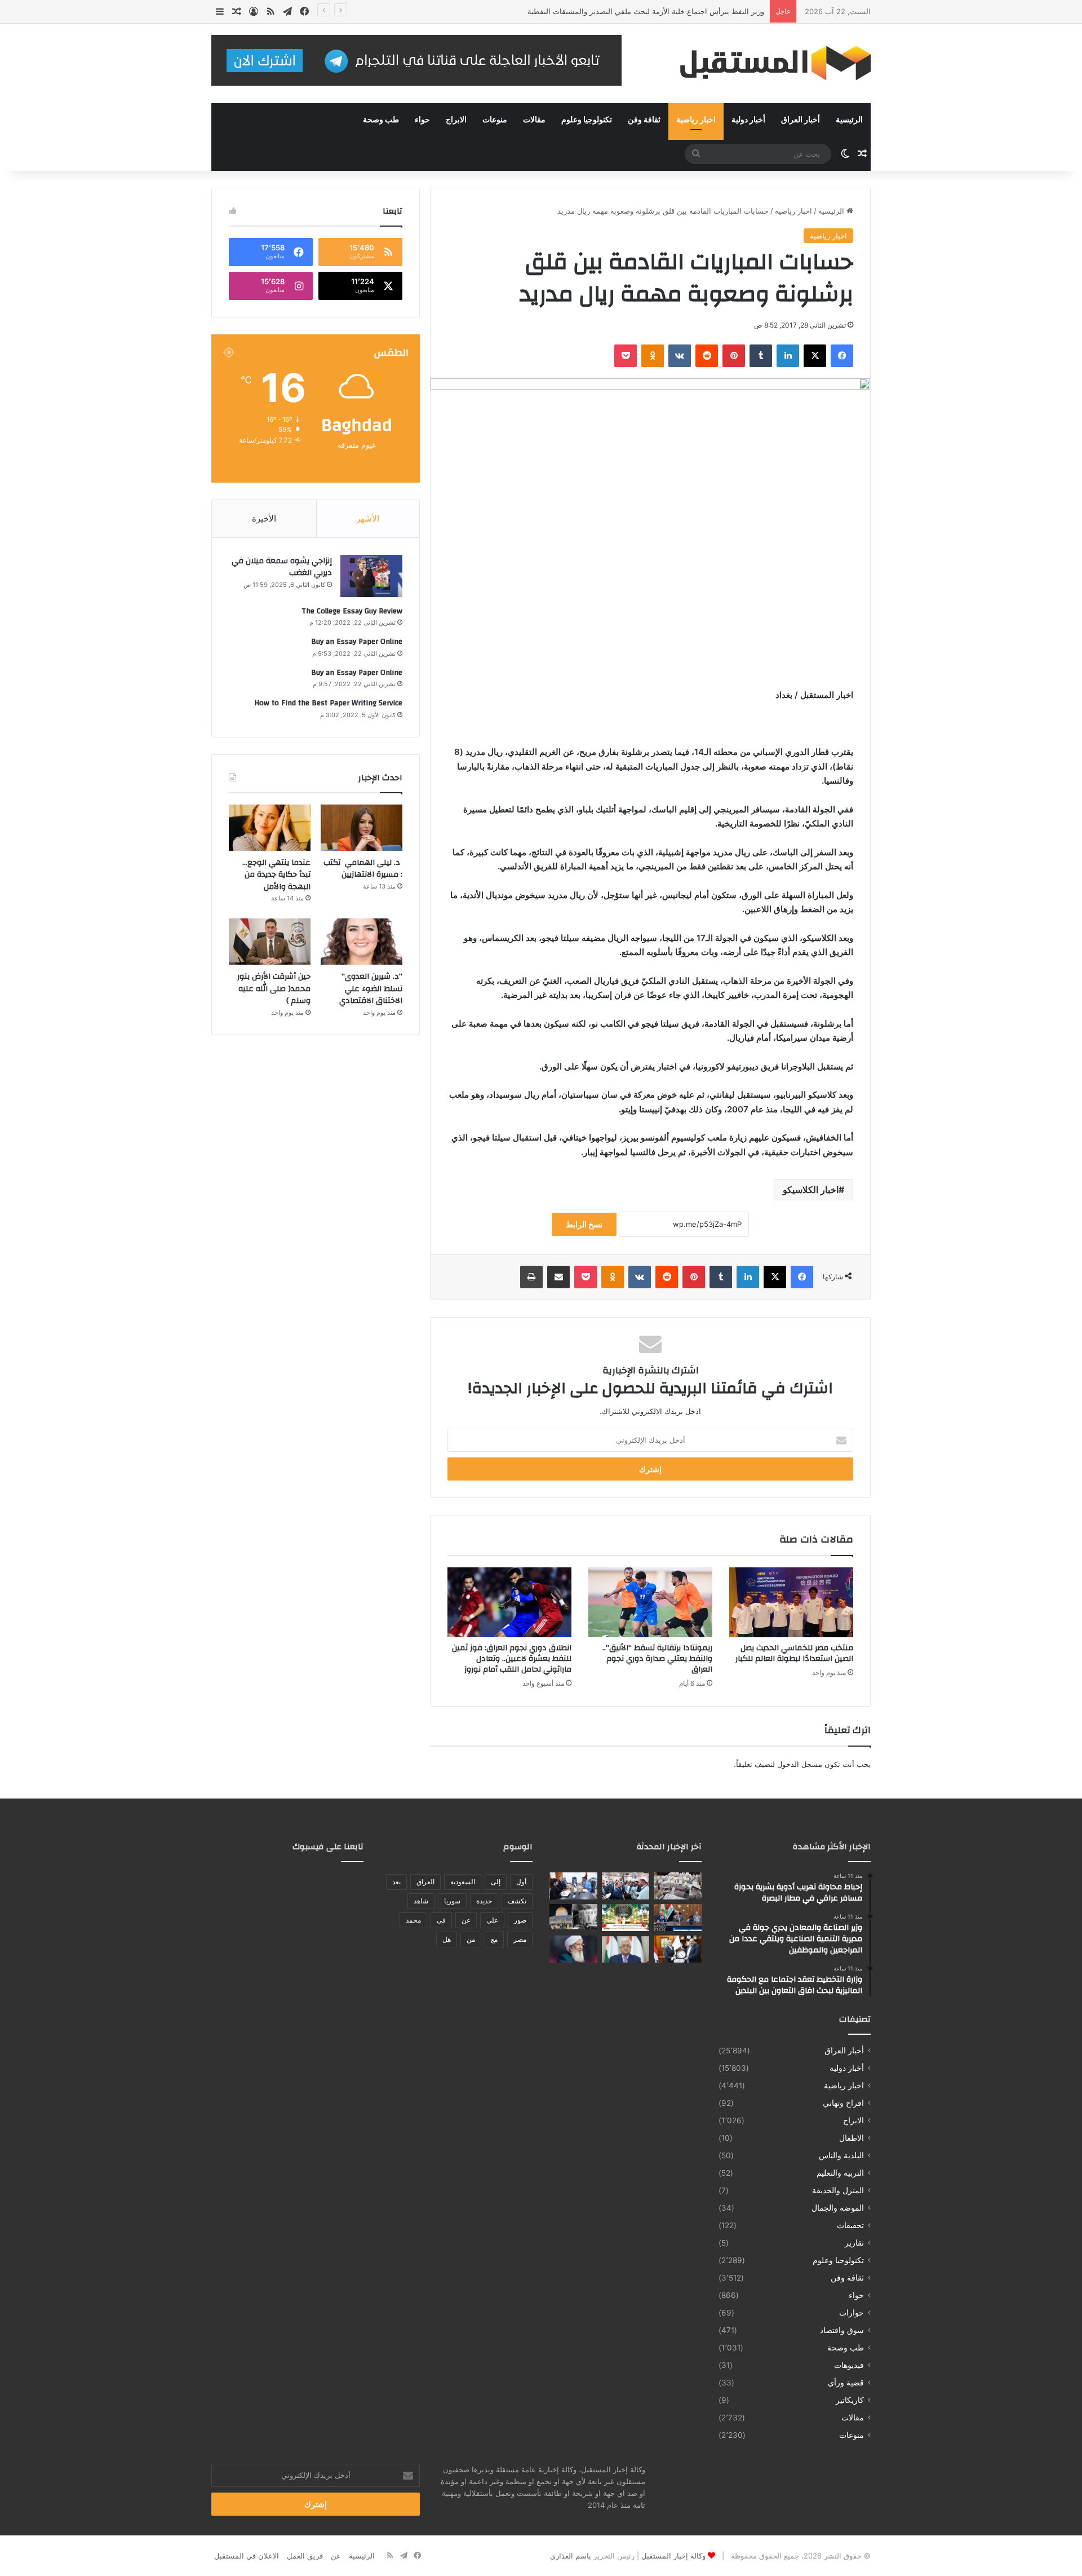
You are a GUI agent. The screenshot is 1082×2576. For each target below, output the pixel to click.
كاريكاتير (850, 2400)
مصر (520, 1939)
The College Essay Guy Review (352, 611)
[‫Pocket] (626, 356)
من (471, 1939)
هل (447, 1939)
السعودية (463, 1882)
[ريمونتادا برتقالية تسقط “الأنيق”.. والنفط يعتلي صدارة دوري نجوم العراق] (650, 1602)
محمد (413, 1920)
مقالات (534, 120)
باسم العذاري (571, 2556)
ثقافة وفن (644, 120)
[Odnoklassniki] (653, 356)
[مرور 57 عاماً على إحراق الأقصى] (573, 1917)
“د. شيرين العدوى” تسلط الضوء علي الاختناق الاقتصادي (371, 989)
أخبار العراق (801, 120)
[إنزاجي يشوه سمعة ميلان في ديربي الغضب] (371, 576)
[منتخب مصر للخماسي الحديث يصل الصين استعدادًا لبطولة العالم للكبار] (791, 1602)
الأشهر (368, 518)
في (441, 1920)
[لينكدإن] (788, 356)
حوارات (852, 2313)
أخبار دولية (748, 120)
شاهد (421, 1901)
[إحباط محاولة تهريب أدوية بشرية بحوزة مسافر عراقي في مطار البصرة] (678, 1886)
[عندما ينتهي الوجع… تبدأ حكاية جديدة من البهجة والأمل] (270, 828)
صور (520, 1920)
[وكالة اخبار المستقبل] (766, 63)
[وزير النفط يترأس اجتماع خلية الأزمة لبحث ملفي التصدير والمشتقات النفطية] (678, 1917)
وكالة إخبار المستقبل (673, 2556)
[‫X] (815, 356)
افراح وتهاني (843, 2103)
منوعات (495, 120)
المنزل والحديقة (838, 2190)
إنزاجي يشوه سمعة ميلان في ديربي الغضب (282, 567)
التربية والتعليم (840, 2173)
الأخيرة (264, 518)
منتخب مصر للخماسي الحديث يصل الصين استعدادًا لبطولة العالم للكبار (794, 1653)
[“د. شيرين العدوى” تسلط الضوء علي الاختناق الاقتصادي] (362, 942)
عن (466, 1920)
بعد (396, 1882)
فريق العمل (305, 2556)
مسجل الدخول (800, 1764)
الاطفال (852, 2138)
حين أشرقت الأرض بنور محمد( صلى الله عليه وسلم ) (274, 989)
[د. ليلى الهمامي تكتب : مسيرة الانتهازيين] (362, 828)
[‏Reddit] (707, 356)
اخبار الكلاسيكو (811, 1190)
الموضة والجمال (838, 2208)
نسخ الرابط (584, 1224)
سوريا (452, 1901)
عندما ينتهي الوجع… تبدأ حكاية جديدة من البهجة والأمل (276, 875)
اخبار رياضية (696, 120)
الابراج (456, 120)
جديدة (484, 1901)
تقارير (854, 2243)
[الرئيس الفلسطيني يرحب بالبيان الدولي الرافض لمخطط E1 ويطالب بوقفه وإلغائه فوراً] (626, 1949)
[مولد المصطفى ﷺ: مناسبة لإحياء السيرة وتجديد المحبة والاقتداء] (573, 1949)
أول (521, 1882)
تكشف (517, 1901)
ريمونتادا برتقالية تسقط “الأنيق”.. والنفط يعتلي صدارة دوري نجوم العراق (657, 1659)
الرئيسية (849, 120)
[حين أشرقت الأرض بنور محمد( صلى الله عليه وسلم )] (270, 942)
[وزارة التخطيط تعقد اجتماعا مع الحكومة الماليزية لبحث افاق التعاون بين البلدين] (573, 1886)
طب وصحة (381, 120)
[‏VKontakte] (680, 356)
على (492, 1920)
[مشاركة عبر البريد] (558, 1277)
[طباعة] (531, 1277)
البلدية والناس (841, 2155)
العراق (425, 1882)
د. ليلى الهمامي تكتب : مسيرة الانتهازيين (363, 869)
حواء (422, 120)
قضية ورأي (846, 2383)
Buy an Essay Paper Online (357, 642)
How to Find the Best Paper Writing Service (328, 703)
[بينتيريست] (734, 356)
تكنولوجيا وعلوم (587, 120)
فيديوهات (849, 2365)
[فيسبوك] (842, 356)
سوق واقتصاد (842, 2330)
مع (494, 1939)
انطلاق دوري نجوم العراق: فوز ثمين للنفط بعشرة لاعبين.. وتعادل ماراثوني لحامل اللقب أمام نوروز (512, 1659)
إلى (496, 1882)
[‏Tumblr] (761, 356)
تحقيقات (850, 2225)
